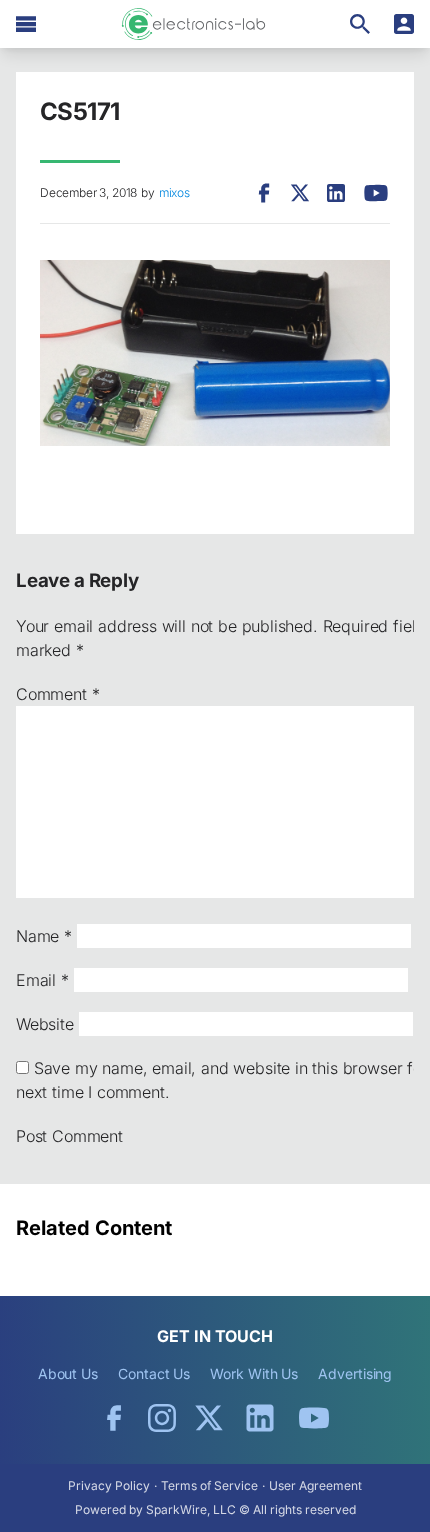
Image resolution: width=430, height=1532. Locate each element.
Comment (57, 694)
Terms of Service (209, 1485)
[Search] (360, 24)
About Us (68, 1373)
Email (42, 980)
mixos (174, 192)
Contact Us (154, 1373)
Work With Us (254, 1373)
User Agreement (315, 1485)
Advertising (355, 1373)
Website (45, 1024)
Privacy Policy (109, 1485)
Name (44, 936)
